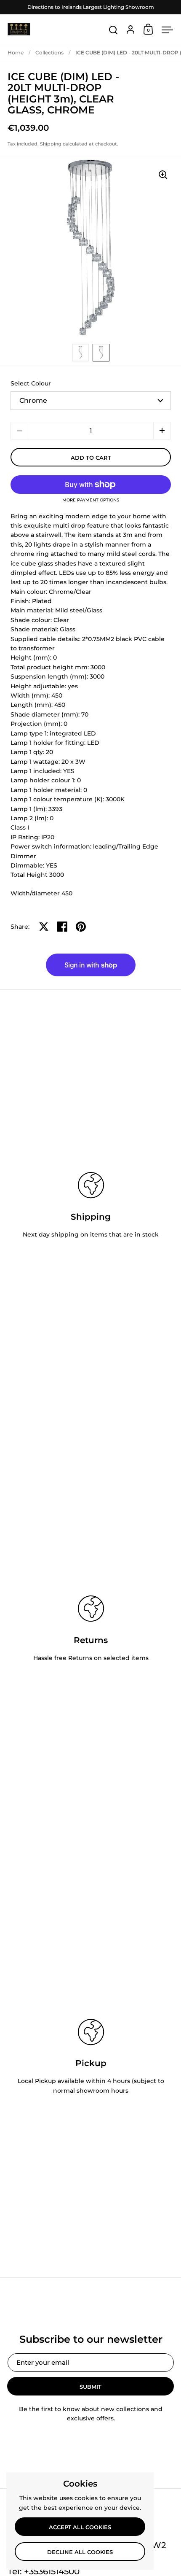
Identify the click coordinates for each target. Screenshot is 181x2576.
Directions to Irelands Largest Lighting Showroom (91, 7)
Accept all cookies (80, 2527)
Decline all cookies (80, 2552)
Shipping (51, 144)
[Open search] (113, 30)
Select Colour (31, 383)
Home (16, 53)
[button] (162, 431)
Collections (49, 53)
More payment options (91, 500)
